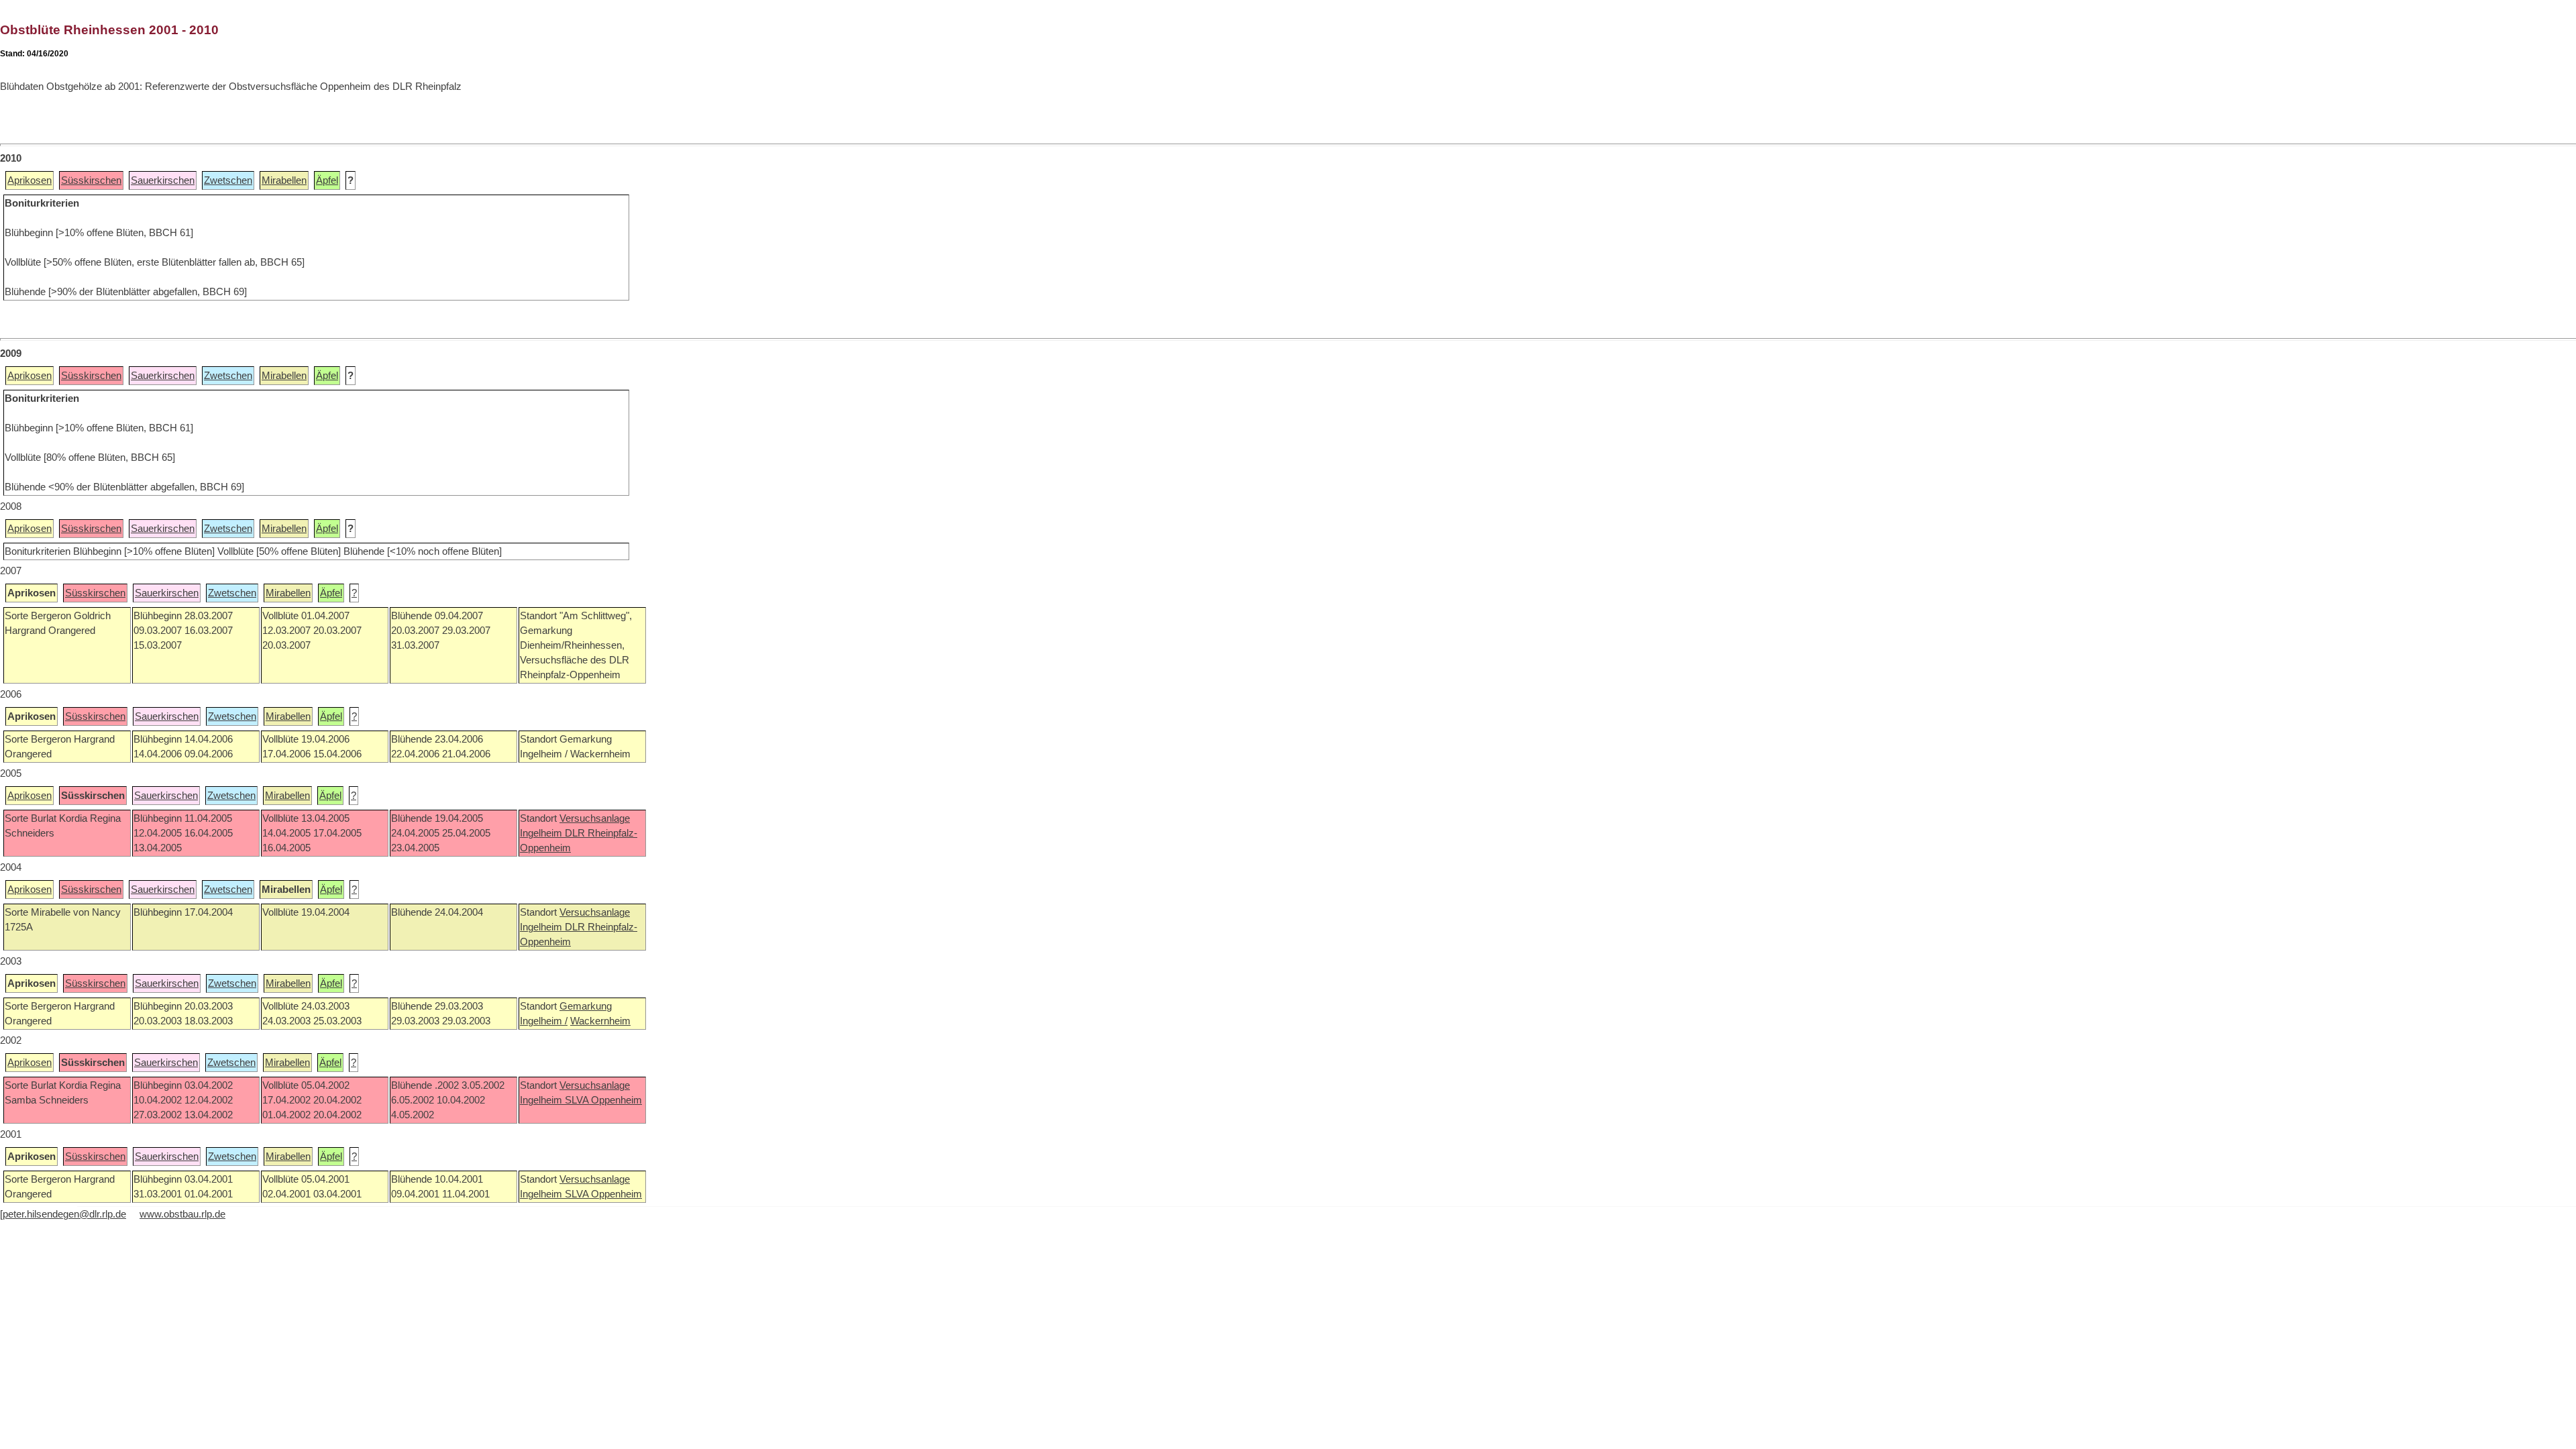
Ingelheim (542, 833)
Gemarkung (586, 1006)
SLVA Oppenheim (603, 1100)
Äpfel (327, 180)
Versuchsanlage (595, 818)
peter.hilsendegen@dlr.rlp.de (64, 1214)
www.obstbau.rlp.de (182, 1214)
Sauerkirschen (163, 180)
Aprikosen (30, 180)
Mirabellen (284, 180)
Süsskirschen (91, 180)
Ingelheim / (544, 1021)
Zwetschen (228, 180)
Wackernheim (600, 1021)
